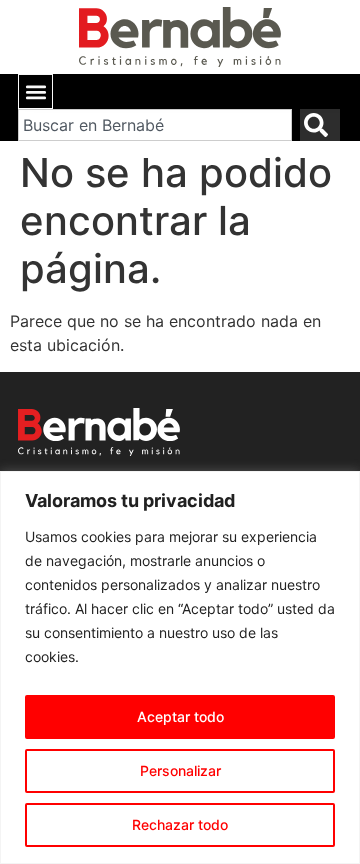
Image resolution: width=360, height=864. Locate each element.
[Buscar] (320, 125)
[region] (180, 667)
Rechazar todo (180, 824)
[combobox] (155, 125)
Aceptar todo (180, 716)
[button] (35, 91)
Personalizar (180, 770)
